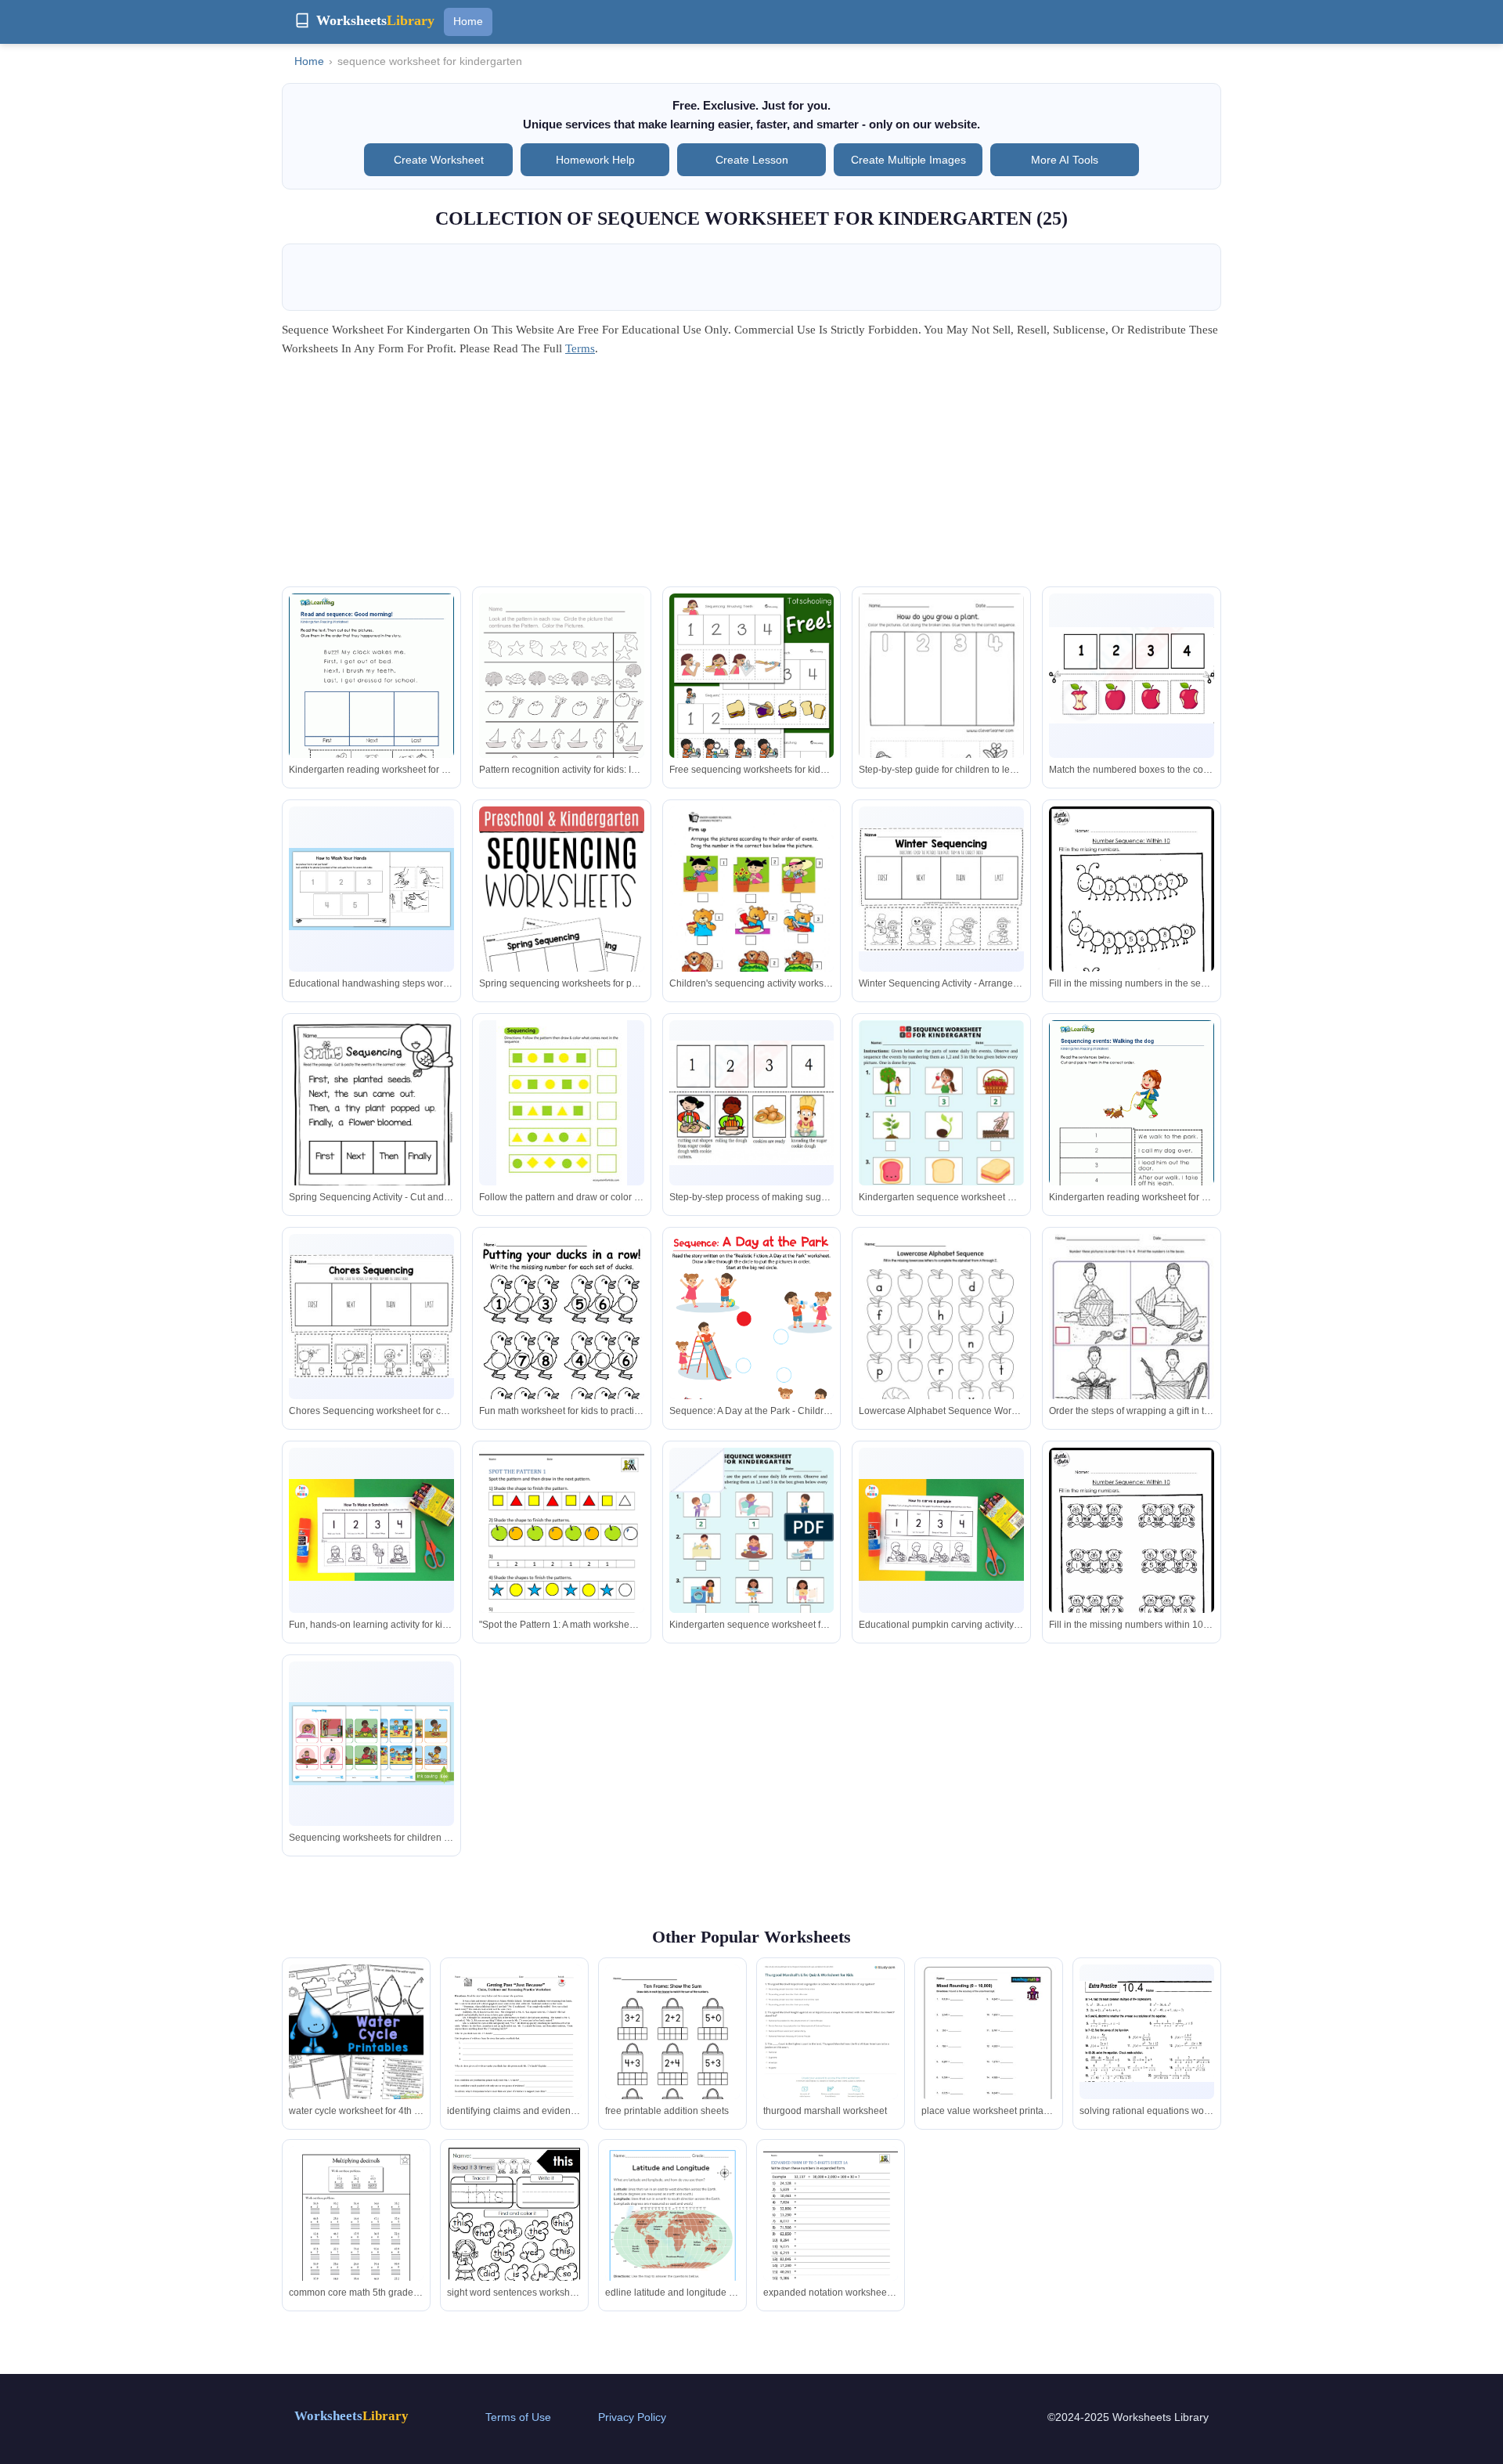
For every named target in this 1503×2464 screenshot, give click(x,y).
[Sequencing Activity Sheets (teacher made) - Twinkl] (371, 1743)
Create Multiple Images (908, 160)
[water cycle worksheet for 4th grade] (356, 2032)
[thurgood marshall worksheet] (831, 2037)
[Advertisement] (751, 477)
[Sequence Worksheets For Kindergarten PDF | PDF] (752, 1557)
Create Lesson (752, 160)
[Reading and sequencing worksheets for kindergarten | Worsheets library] (371, 700)
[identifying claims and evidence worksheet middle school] (514, 2052)
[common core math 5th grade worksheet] (356, 2233)
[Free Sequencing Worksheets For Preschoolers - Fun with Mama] (371, 1530)
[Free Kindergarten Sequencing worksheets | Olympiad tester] (1132, 675)
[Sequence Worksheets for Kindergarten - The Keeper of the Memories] (562, 930)
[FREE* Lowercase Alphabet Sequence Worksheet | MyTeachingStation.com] (941, 1344)
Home (468, 21)
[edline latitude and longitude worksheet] (672, 2241)
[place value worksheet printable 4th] (989, 2046)
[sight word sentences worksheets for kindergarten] (514, 2239)
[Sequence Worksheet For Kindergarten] (941, 1137)
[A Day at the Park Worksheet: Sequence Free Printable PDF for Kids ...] (752, 1351)
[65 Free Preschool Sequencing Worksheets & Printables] (562, 1341)
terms (580, 348)
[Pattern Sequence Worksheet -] (562, 702)
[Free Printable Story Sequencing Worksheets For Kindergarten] (371, 1127)
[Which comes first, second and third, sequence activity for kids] (941, 700)
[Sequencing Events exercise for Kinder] (752, 932)
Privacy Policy (632, 2417)
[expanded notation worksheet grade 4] (831, 2233)
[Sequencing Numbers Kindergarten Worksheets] (562, 1105)
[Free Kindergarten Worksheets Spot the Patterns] (562, 1555)
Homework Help (595, 160)
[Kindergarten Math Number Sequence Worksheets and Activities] (1132, 926)
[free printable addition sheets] (672, 2054)
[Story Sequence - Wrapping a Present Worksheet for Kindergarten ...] (1132, 1344)
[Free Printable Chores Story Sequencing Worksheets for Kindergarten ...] (371, 1316)
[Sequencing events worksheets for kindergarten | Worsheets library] (1132, 1127)
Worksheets (351, 2416)
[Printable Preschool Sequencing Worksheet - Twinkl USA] (371, 889)
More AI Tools (1065, 160)
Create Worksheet (439, 160)
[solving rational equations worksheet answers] (1147, 2031)
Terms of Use (518, 2417)
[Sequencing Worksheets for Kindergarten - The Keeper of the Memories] (941, 889)
